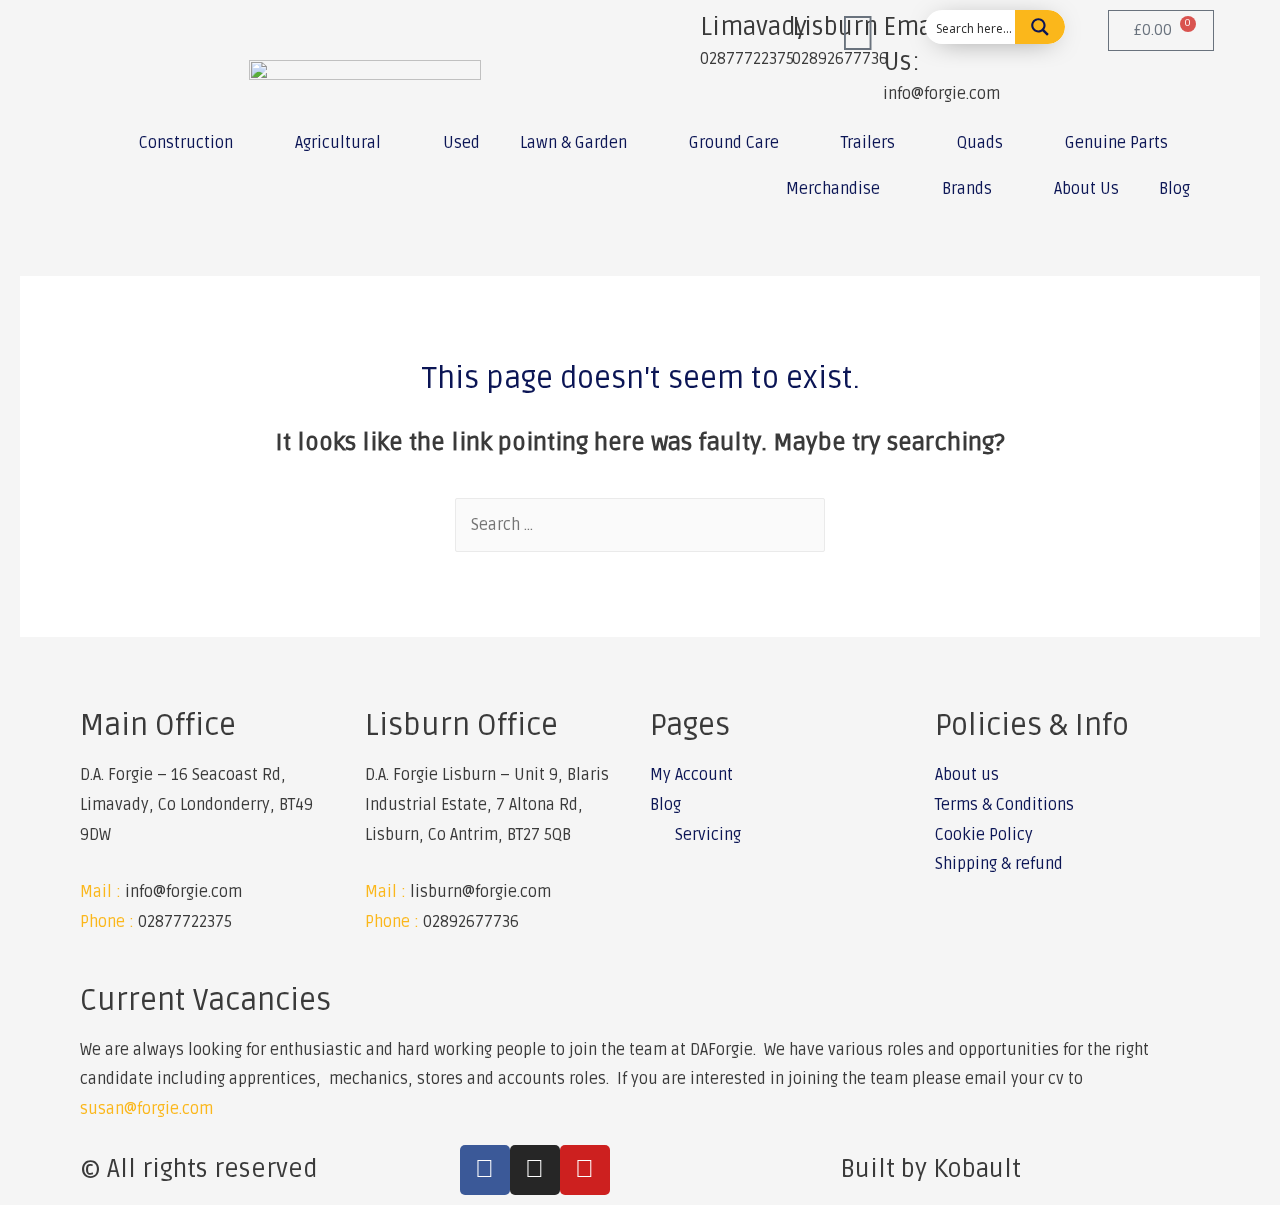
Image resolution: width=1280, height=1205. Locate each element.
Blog (1174, 189)
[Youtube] (585, 1170)
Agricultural (338, 143)
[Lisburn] (767, 35)
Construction (186, 143)
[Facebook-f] (485, 1170)
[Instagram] (535, 1170)
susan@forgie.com (146, 1109)
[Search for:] (640, 525)
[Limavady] (675, 35)
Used (461, 143)
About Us (1086, 189)
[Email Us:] (858, 35)
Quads (980, 143)
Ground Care (734, 143)
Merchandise (833, 189)
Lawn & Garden (573, 143)
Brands (967, 189)
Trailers (868, 143)
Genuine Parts (1116, 143)
